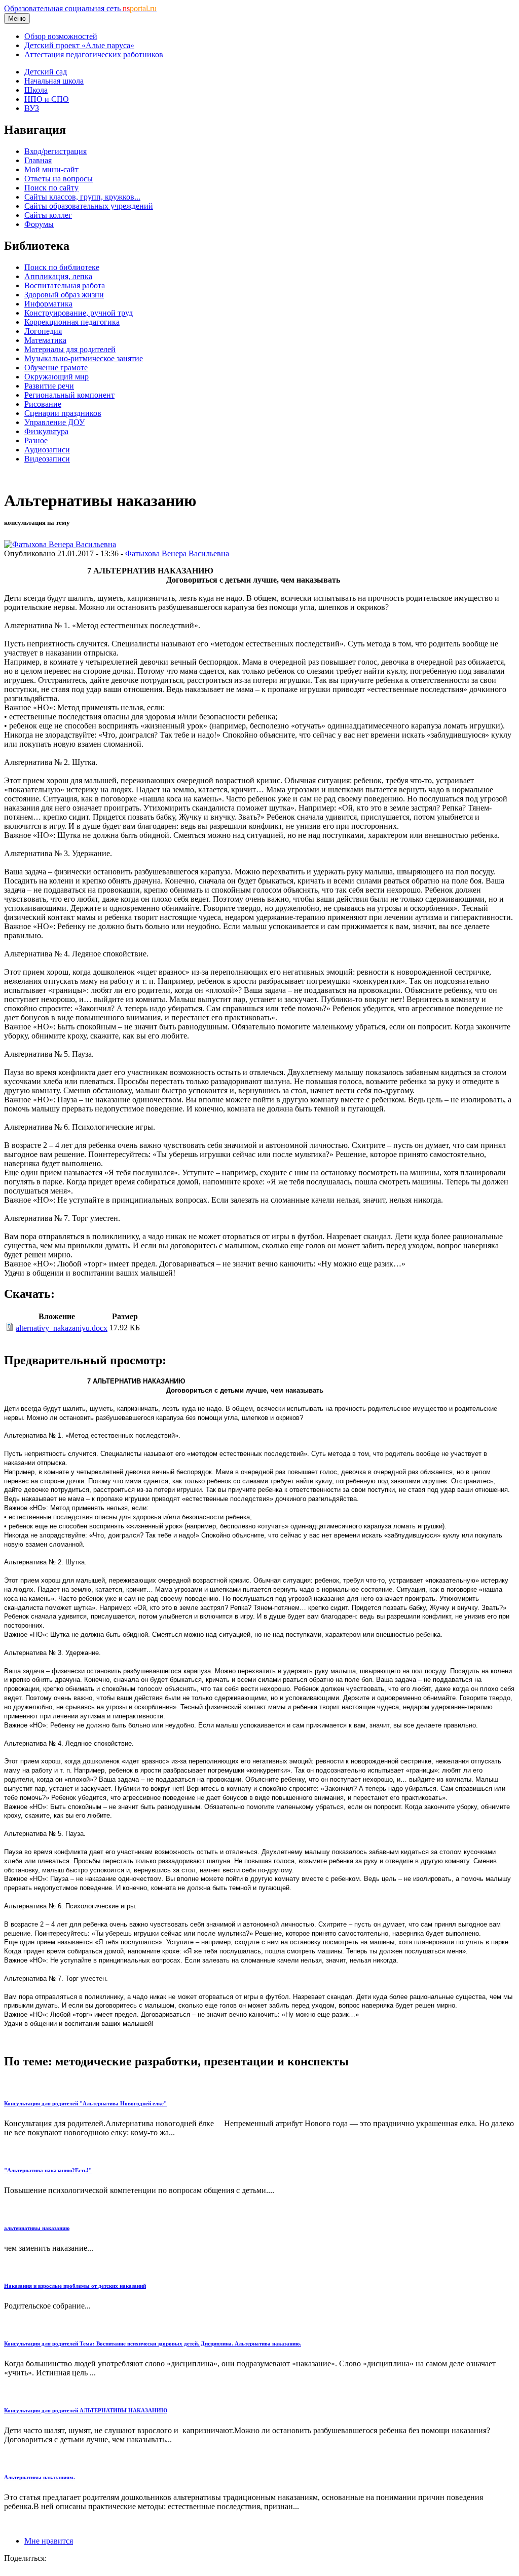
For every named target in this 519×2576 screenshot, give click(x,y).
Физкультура (46, 431)
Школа (36, 90)
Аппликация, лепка (58, 276)
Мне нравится (49, 2541)
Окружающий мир (57, 377)
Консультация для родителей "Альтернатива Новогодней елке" (85, 2103)
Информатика (48, 304)
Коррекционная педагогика (72, 322)
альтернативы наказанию (37, 2228)
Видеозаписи (47, 459)
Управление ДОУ (54, 422)
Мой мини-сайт (51, 169)
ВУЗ (32, 108)
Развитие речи (49, 386)
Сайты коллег (48, 215)
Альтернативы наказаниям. (40, 2477)
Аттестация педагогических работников (94, 54)
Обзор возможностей (61, 36)
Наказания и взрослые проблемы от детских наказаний (75, 2286)
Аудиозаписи (47, 450)
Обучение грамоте (56, 368)
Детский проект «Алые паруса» (79, 45)
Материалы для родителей (70, 349)
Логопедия (43, 331)
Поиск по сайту (51, 188)
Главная (38, 160)
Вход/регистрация (55, 151)
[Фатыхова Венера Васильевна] (60, 544)
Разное (36, 440)
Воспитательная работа (65, 285)
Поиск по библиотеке (62, 267)
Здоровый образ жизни (64, 295)
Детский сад (46, 72)
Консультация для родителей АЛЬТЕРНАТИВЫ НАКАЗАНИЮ (86, 2410)
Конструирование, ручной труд (79, 313)
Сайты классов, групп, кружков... (82, 197)
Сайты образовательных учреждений (89, 206)
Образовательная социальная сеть (80, 8)
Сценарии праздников (63, 413)
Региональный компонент (69, 395)
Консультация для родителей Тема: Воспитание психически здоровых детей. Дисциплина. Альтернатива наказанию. (153, 2343)
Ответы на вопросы (59, 179)
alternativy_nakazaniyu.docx (62, 1328)
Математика (45, 340)
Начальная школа (54, 81)
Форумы (39, 224)
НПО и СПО (47, 99)
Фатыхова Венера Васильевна (177, 553)
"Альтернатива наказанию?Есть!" (48, 2170)
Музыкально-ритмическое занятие (84, 358)
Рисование (43, 404)
